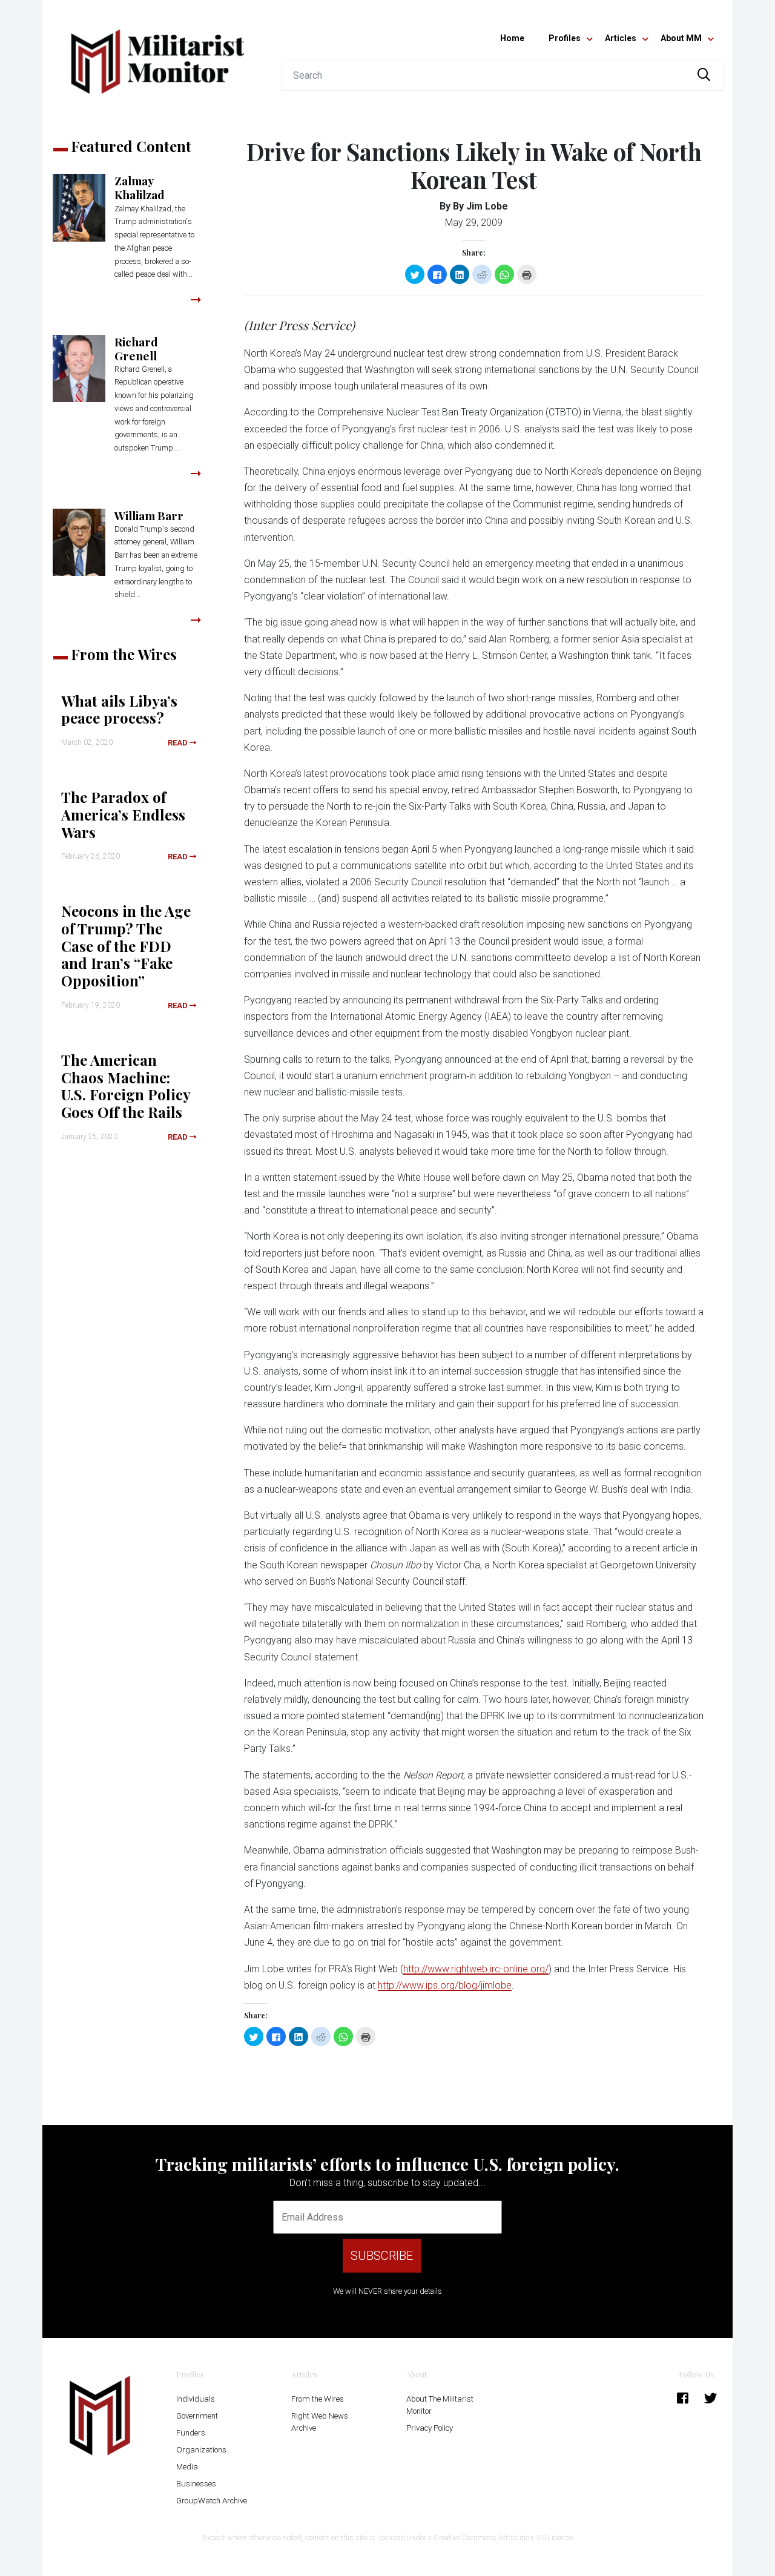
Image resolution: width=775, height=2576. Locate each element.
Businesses (196, 2484)
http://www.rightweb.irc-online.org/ (476, 1969)
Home (512, 38)
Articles (621, 38)
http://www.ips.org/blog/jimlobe (445, 1985)
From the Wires (318, 2399)
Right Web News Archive (320, 2422)
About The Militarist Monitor (440, 2405)
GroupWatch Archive (212, 2501)
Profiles (565, 38)
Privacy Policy (430, 2428)
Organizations (201, 2450)
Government (197, 2416)
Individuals (196, 2399)
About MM (681, 38)
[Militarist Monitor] (157, 54)
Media (187, 2467)
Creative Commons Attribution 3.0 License (503, 2538)
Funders (191, 2433)
